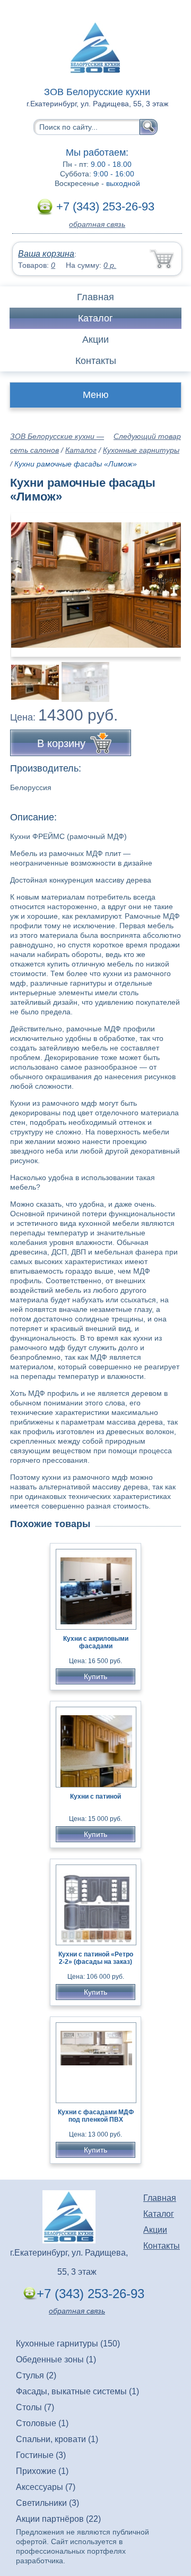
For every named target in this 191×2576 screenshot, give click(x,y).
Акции (95, 340)
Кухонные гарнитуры (141, 450)
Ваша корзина (46, 254)
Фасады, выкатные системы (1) (77, 2391)
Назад (27, 579)
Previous (30, 676)
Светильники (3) (47, 2503)
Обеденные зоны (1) (56, 2359)
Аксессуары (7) (46, 2487)
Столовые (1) (42, 2423)
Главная (95, 297)
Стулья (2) (36, 2375)
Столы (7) (35, 2407)
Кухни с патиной (95, 1797)
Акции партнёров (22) (58, 2519)
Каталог (95, 318)
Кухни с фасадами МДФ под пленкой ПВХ (96, 2116)
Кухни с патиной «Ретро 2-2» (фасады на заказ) (96, 1958)
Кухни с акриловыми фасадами (96, 1642)
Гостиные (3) (41, 2455)
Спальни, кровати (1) (57, 2439)
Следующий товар (147, 436)
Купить (95, 1676)
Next (169, 676)
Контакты (96, 361)
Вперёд (164, 579)
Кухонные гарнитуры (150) (68, 2344)
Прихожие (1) (42, 2471)
